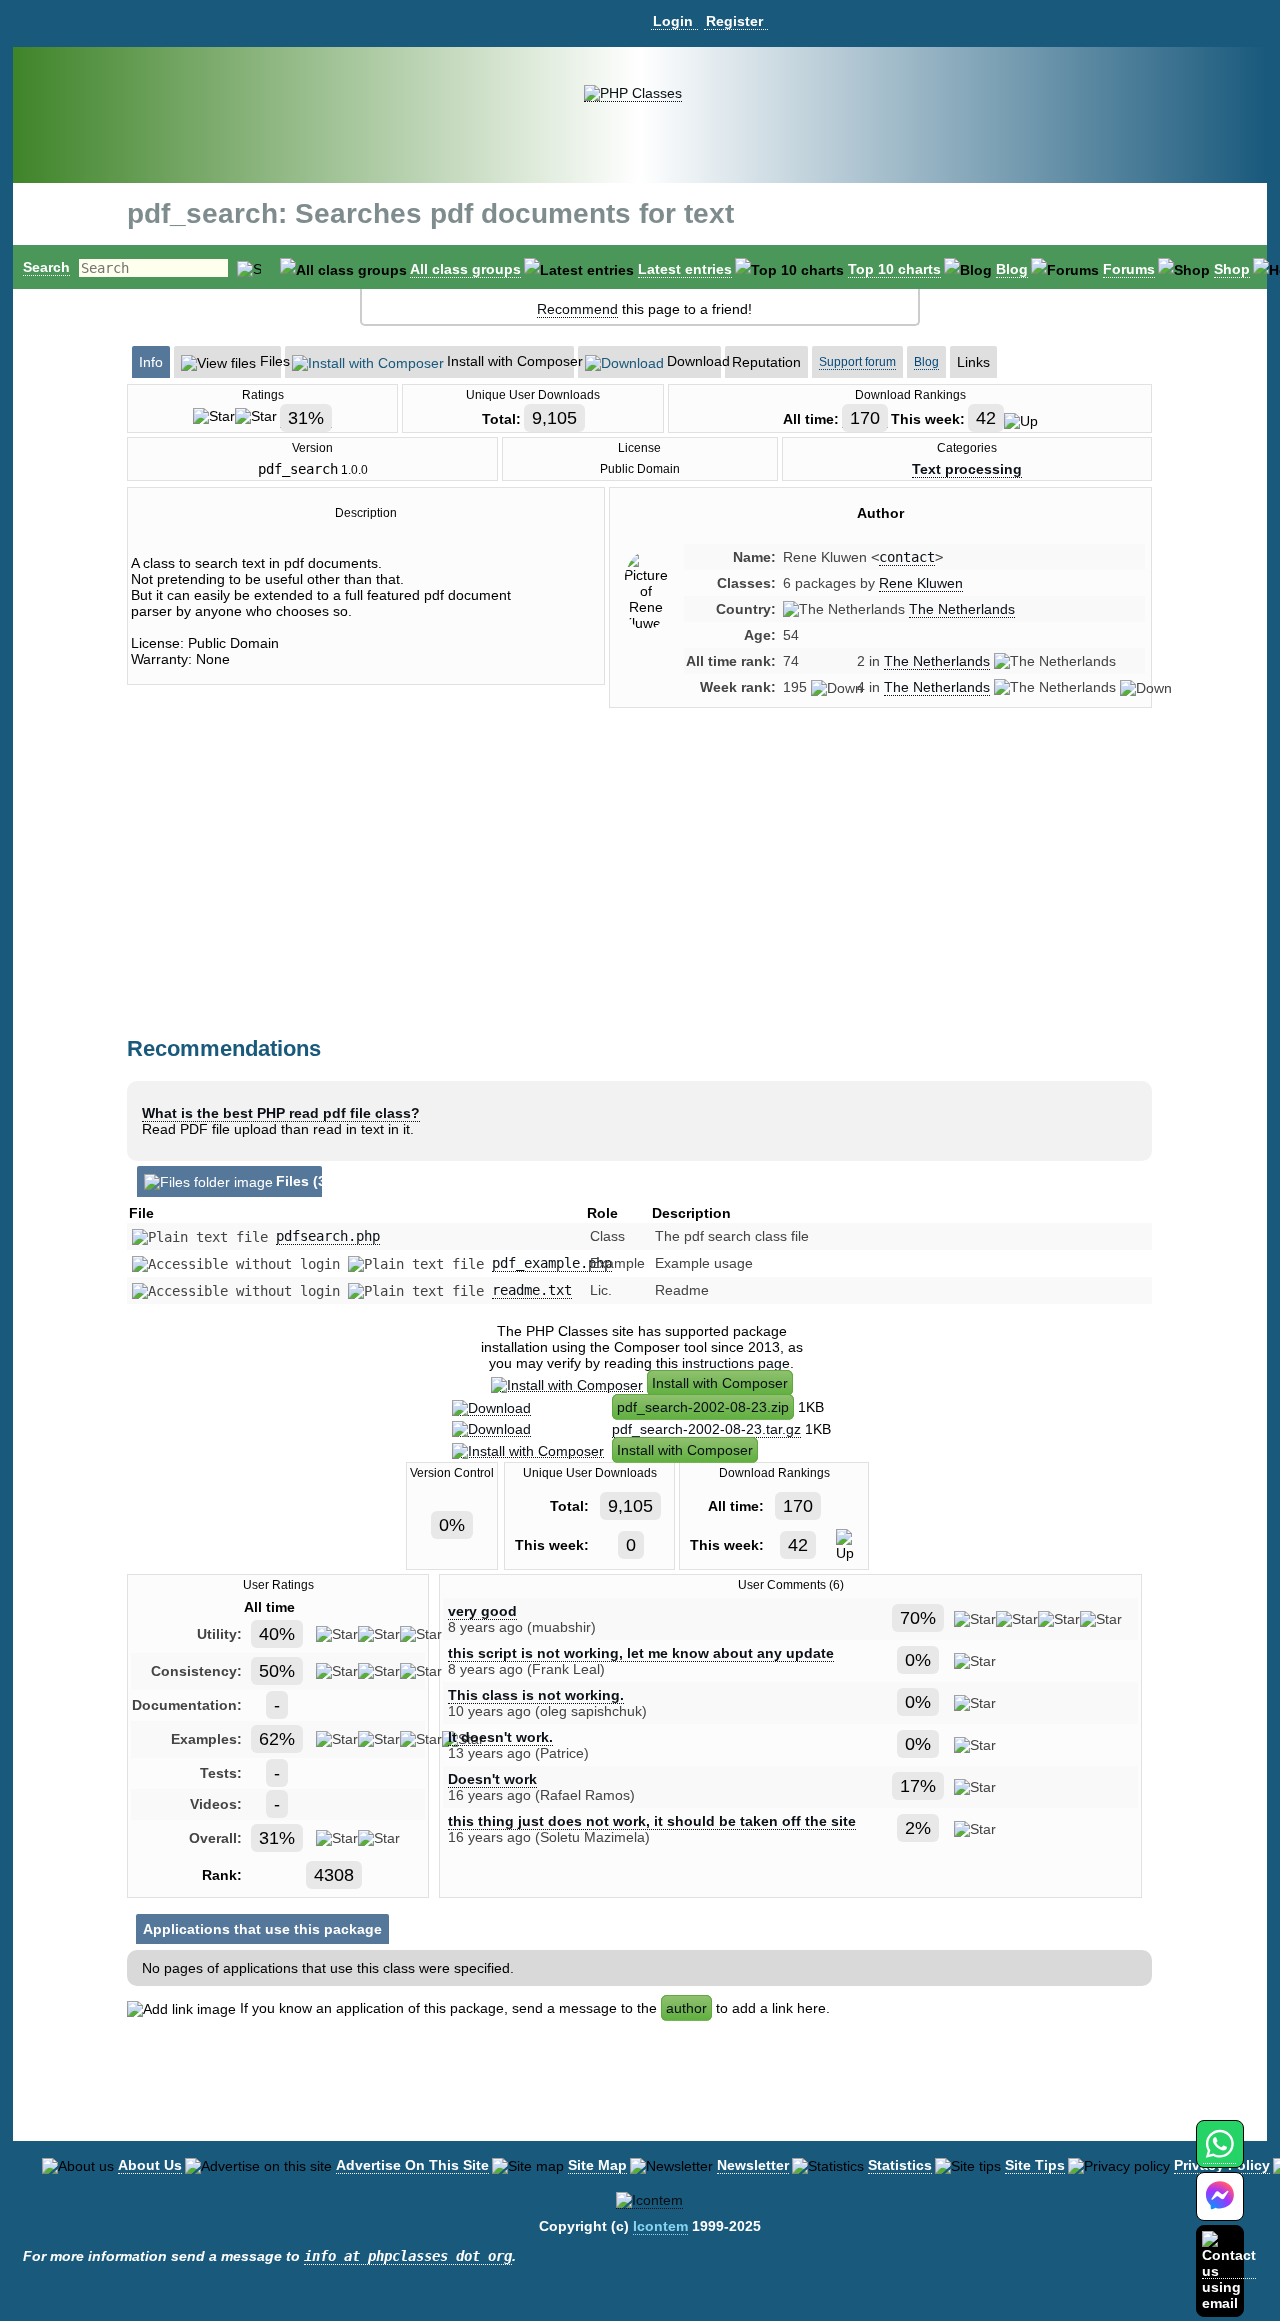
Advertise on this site (412, 2165)
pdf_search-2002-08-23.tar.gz (706, 1429)
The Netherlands (962, 609)
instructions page (736, 1363)
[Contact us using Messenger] (1220, 2208)
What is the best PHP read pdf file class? (281, 1113)
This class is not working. (536, 1695)
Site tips (1035, 2165)
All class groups (465, 269)
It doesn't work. (500, 1737)
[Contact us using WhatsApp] (1219, 2155)
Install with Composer (720, 1383)
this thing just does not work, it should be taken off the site (652, 1821)
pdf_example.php (552, 1263)
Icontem (660, 2226)
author (686, 2008)
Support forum (857, 362)
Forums (1129, 269)
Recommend (577, 309)
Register (734, 21)
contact (907, 557)
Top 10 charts (894, 269)
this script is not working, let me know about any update (641, 1653)
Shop (1232, 269)
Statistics (900, 2165)
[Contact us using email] (1229, 2270)
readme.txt (532, 1290)
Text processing (967, 469)
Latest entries (685, 269)
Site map (597, 2165)
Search (46, 267)
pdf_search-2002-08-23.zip (703, 1407)
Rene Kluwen (921, 583)
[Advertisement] (881, 893)
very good (482, 1611)
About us (150, 2165)
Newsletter (753, 2165)
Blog (1012, 269)
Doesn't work (492, 1779)
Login (673, 21)
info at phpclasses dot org (408, 2256)
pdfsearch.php (328, 1236)
